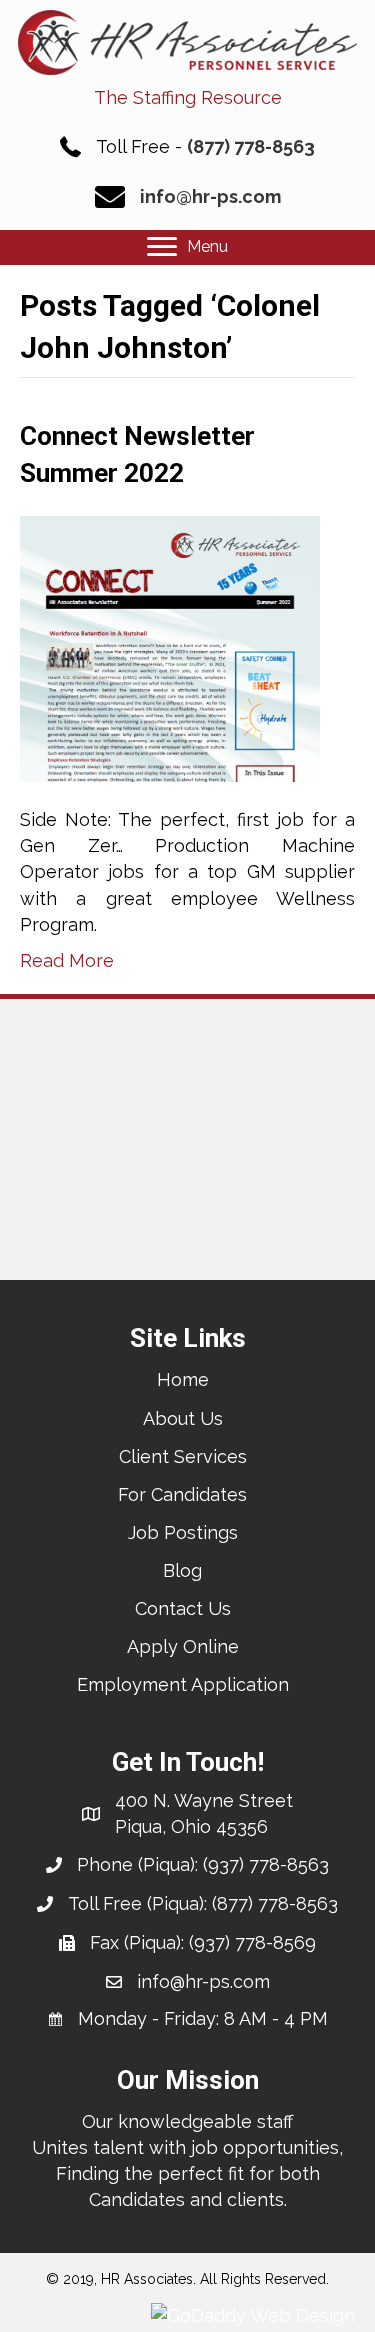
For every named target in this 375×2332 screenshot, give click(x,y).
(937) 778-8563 (266, 1864)
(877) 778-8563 (251, 146)
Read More (67, 960)
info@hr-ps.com (210, 196)
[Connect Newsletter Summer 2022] (170, 647)
